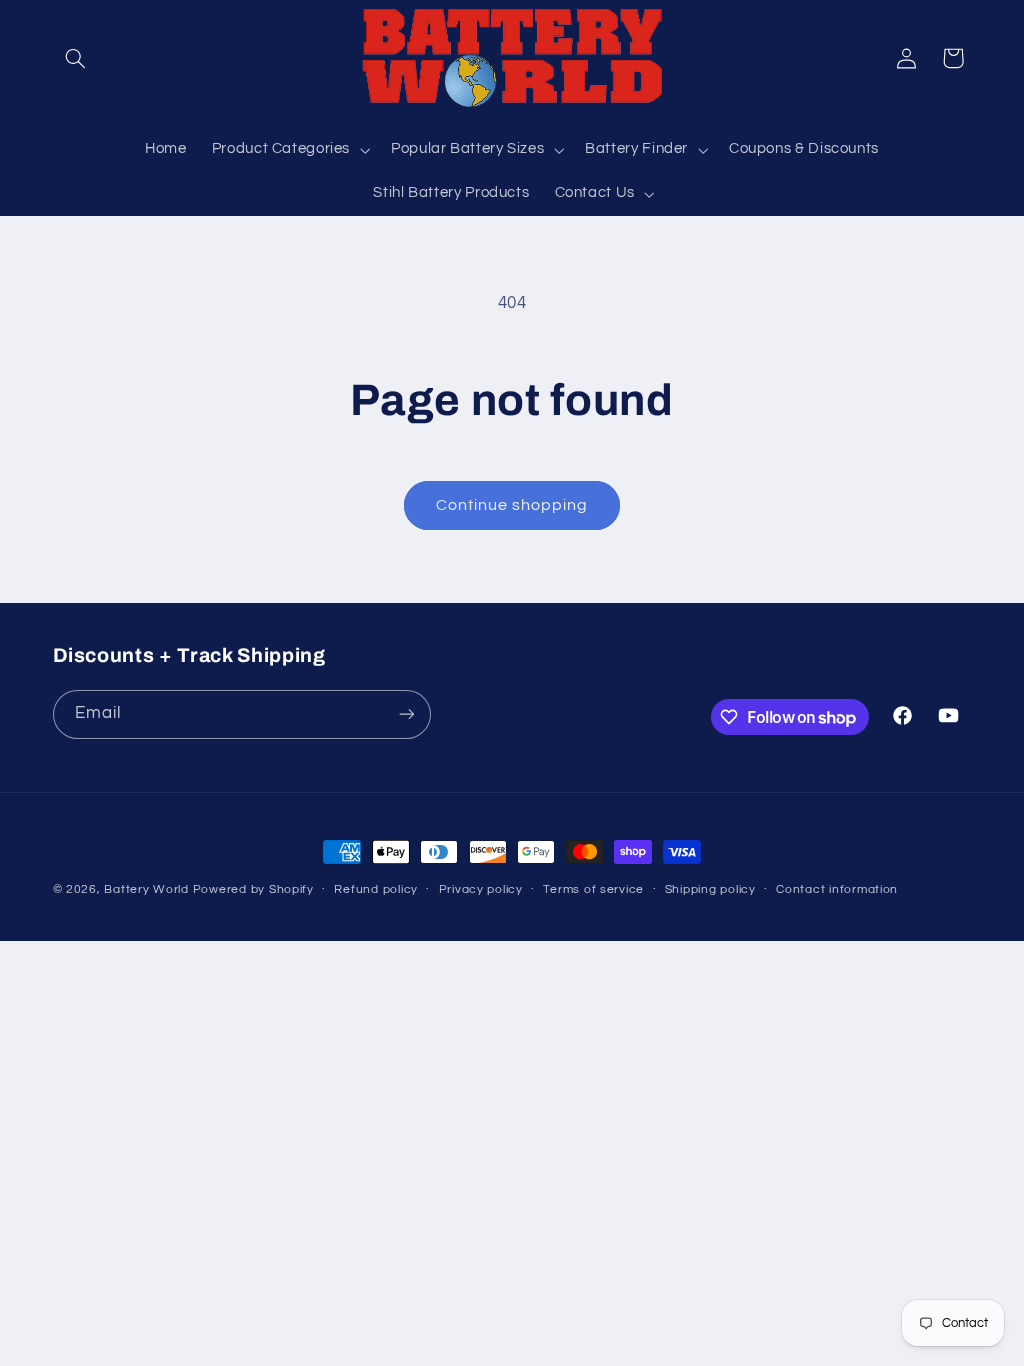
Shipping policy (710, 889)
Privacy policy (481, 889)
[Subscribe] (406, 714)
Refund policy (376, 889)
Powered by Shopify (253, 889)
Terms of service (593, 889)
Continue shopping (512, 505)
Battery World (146, 889)
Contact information (837, 889)
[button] (76, 58)
